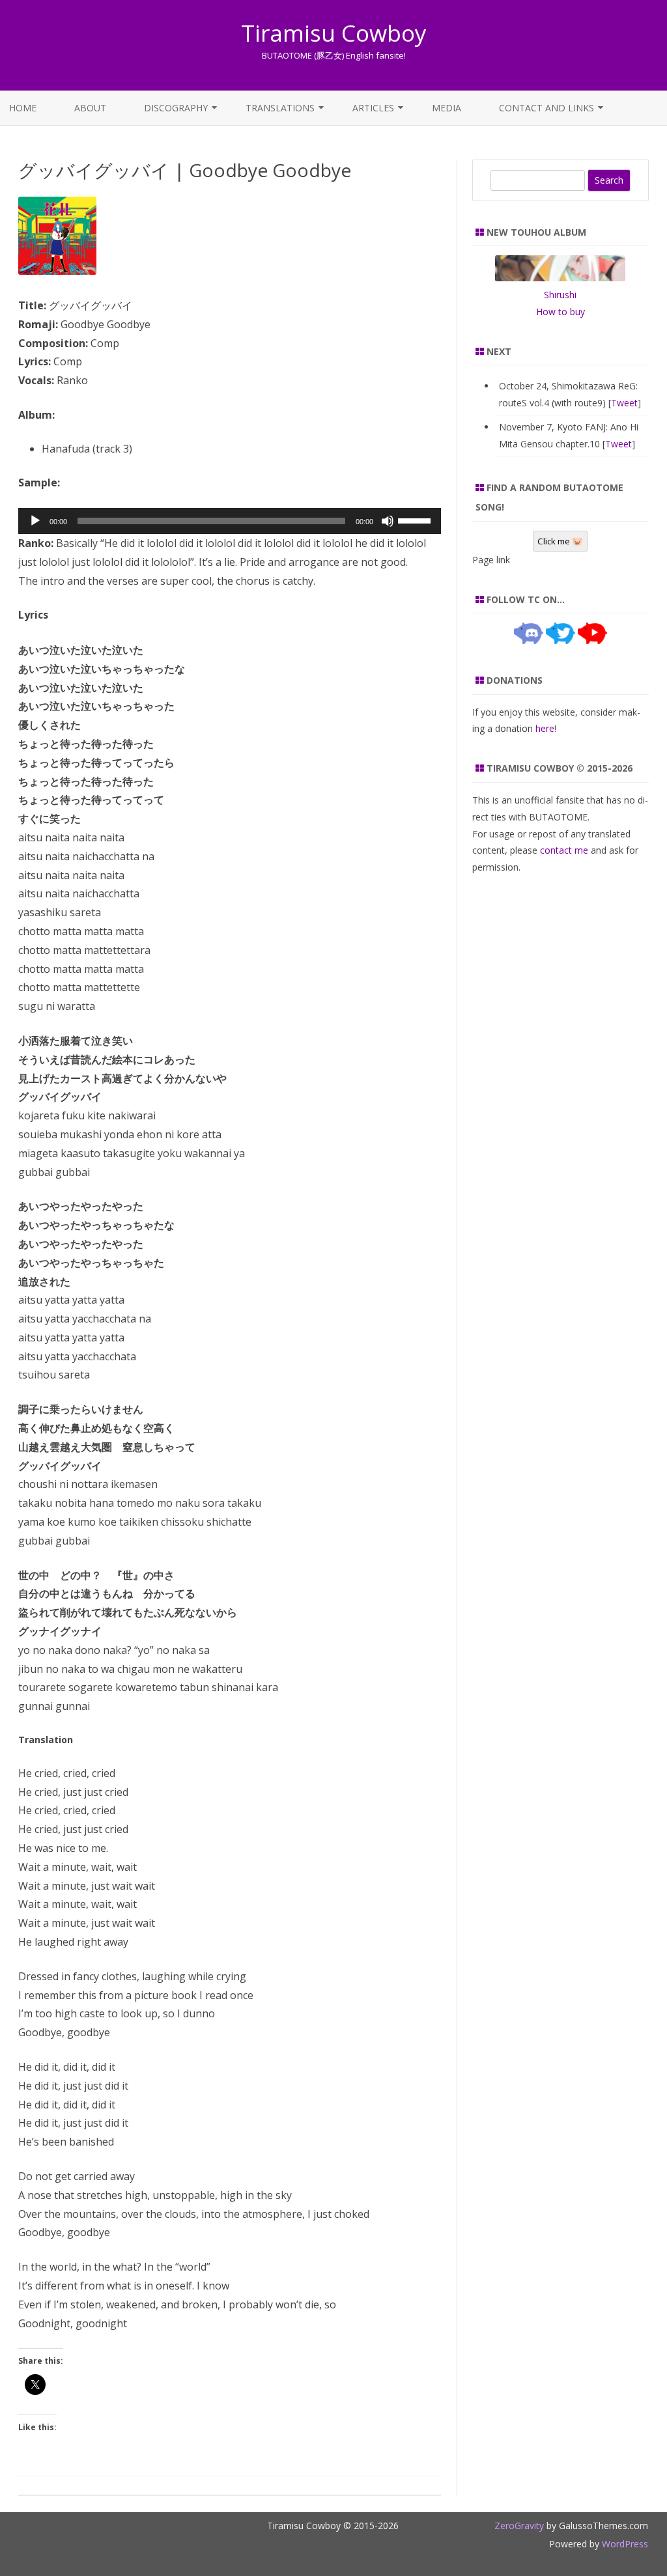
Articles (373, 108)
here (545, 728)
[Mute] (388, 521)
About (90, 108)
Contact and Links (546, 108)
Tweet (624, 403)
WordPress (624, 2544)
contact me (564, 850)
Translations (280, 108)
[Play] (35, 521)
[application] (230, 521)
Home (23, 108)
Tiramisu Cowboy (334, 33)
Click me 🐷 (560, 541)
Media (447, 108)
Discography (176, 108)
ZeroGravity (519, 2526)
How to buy (561, 312)
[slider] (416, 520)
